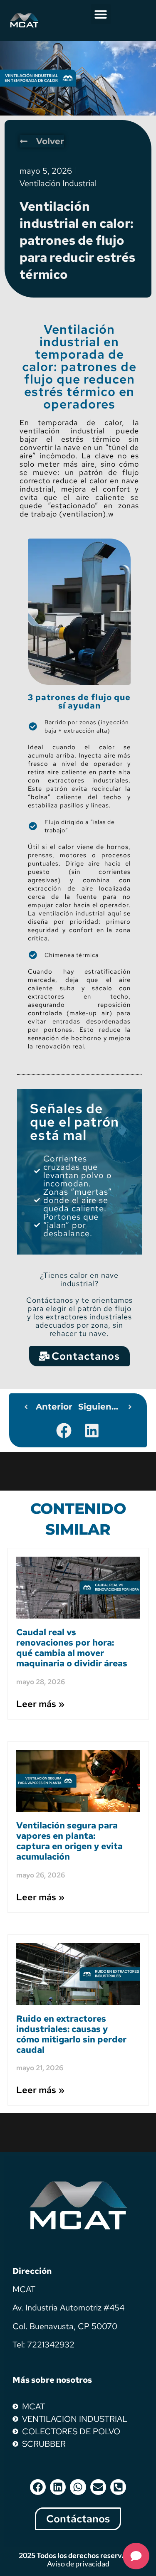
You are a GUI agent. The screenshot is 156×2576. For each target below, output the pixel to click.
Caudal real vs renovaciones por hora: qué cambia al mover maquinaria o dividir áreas (72, 1648)
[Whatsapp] (78, 2487)
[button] (101, 14)
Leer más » (40, 1704)
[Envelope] (98, 2487)
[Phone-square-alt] (118, 2487)
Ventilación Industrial (58, 183)
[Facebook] (38, 2487)
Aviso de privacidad (78, 2564)
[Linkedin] (58, 2487)
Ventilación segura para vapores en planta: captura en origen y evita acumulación (69, 1841)
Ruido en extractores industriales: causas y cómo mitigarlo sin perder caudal (71, 2034)
